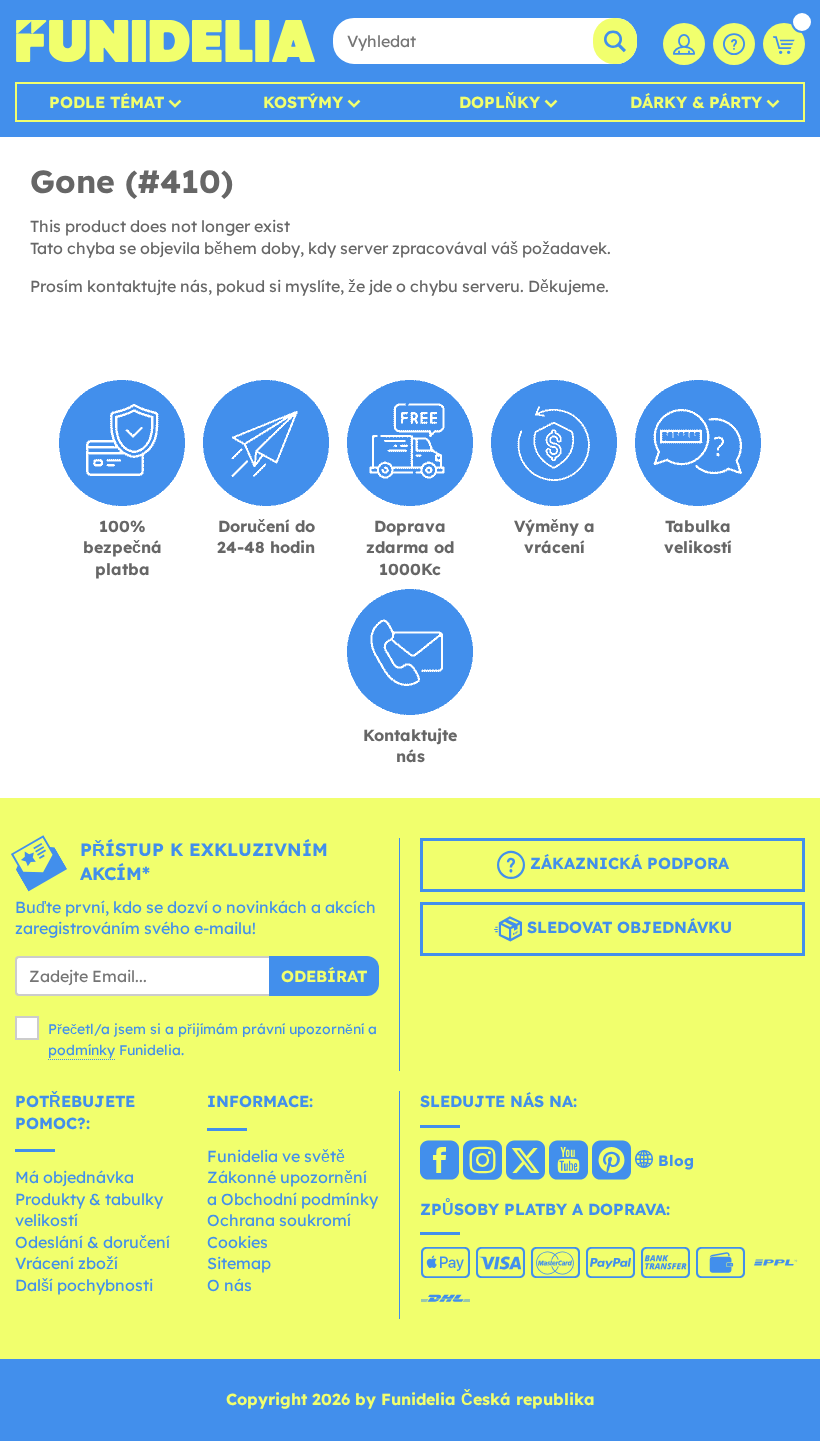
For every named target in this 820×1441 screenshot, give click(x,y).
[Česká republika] (439, 1162)
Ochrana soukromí (279, 1220)
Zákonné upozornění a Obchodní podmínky (292, 1188)
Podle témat (106, 102)
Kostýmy (303, 102)
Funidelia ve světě (276, 1156)
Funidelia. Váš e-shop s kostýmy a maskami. (165, 41)
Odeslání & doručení (92, 1242)
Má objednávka (74, 1177)
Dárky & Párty (696, 102)
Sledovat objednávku (627, 927)
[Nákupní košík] (784, 44)
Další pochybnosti (84, 1285)
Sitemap (239, 1263)
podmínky (81, 1050)
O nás (229, 1285)
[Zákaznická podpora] (734, 44)
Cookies (237, 1242)
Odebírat (324, 976)
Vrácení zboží (66, 1263)
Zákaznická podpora (627, 863)
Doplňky (499, 102)
